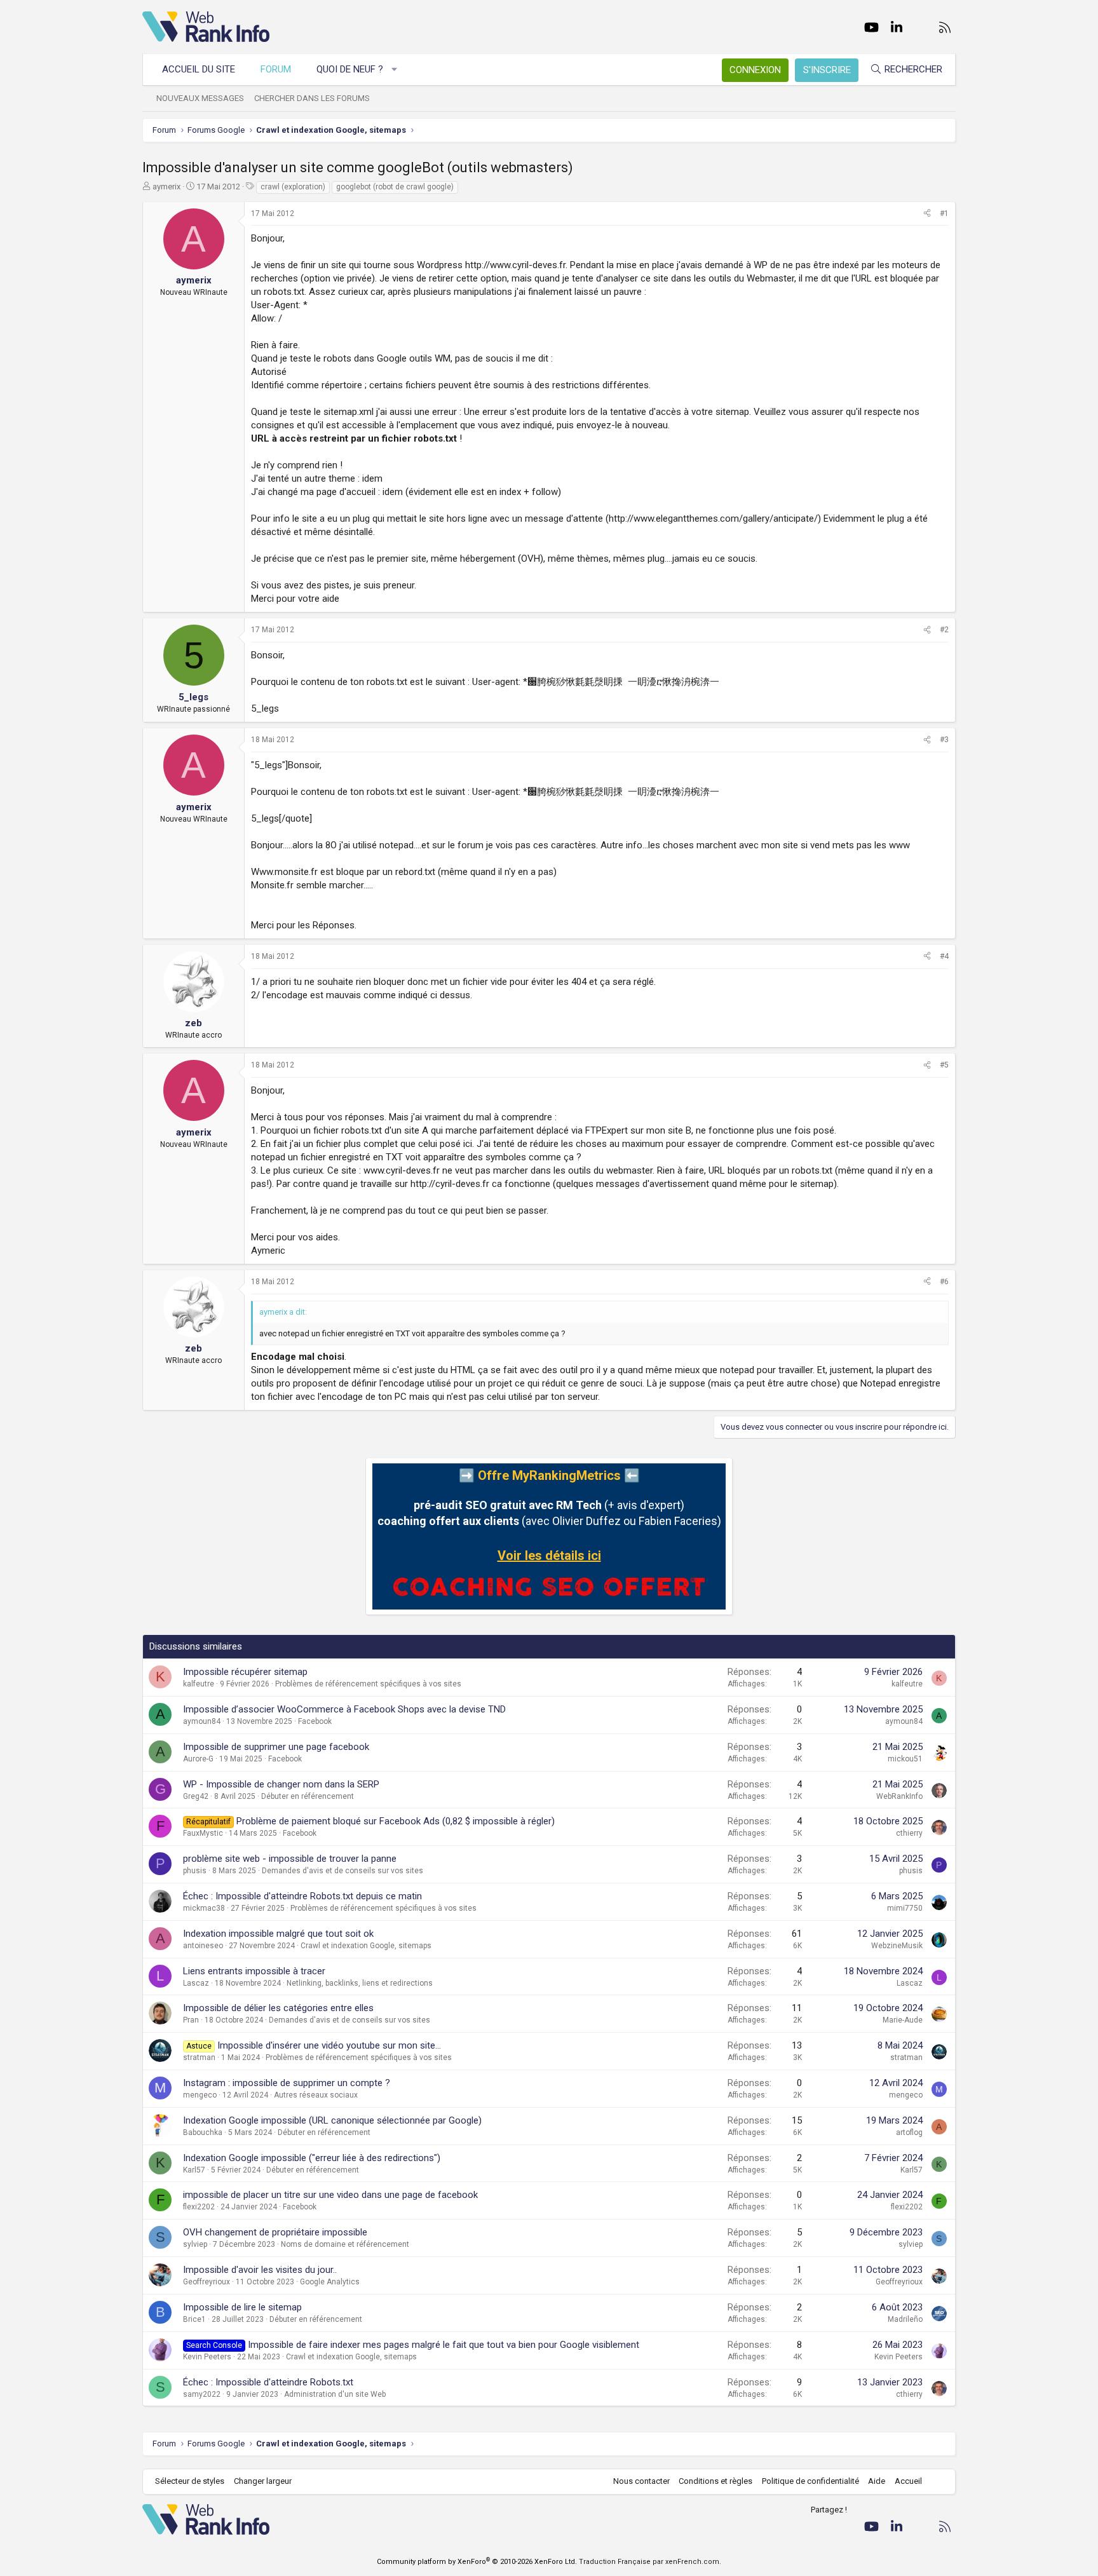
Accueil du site (199, 69)
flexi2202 (199, 2207)
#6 (944, 1282)
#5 (944, 1065)
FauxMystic (203, 1833)
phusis (195, 1871)
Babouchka (203, 2132)
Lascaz (196, 1983)
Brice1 (194, 2319)
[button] (395, 70)
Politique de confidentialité (810, 2481)
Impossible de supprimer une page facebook (276, 1747)
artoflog (909, 2132)
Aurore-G (198, 1759)
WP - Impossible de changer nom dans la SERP (281, 1784)
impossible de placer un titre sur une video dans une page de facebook (330, 2195)
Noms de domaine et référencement (345, 2244)
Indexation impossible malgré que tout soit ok (278, 1934)
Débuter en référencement (308, 1796)
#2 (944, 630)
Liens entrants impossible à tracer (254, 1971)
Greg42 (196, 1796)
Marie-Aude (903, 2020)
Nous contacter (641, 2481)
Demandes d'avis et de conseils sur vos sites (342, 1871)
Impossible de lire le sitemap (242, 2307)
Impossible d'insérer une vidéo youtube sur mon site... (329, 2045)
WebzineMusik (897, 1946)
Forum (276, 69)
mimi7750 (905, 1908)
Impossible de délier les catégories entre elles (278, 2008)
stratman (199, 2057)
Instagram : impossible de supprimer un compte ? (287, 2083)
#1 (944, 214)
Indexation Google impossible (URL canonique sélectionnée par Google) (332, 2120)
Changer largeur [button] (263, 2481)
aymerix (166, 186)
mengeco (200, 2095)
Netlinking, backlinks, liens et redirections (360, 1983)
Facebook (315, 1721)
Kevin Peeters (207, 2357)
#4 (944, 956)
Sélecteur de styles (190, 2481)
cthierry (909, 1833)
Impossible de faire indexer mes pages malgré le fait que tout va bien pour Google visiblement (444, 2345)
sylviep (195, 2244)
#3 (944, 740)
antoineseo (203, 1946)
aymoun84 (202, 1721)
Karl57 (194, 2170)
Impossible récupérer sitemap (245, 1672)
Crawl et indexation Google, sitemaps (366, 1946)
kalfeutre (199, 1684)
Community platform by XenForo (477, 2562)
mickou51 (905, 1759)
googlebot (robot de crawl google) (395, 187)
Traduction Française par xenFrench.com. (650, 2562)
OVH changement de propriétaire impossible (275, 2232)
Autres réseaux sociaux (316, 2095)
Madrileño (905, 2319)
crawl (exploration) (293, 187)
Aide (877, 2481)
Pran (191, 2020)
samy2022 (202, 2394)
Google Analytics (330, 2282)
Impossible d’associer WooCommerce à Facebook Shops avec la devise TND (344, 1709)
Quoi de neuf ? (350, 69)
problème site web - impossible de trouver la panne (290, 1859)
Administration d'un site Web (335, 2394)
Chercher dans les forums (312, 98)
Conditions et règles (715, 2481)
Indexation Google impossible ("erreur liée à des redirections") (312, 2158)
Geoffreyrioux (207, 2282)
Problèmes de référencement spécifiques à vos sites (368, 1684)
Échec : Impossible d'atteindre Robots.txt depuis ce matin (302, 1896)
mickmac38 (204, 1908)
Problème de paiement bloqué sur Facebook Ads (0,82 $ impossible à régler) (396, 1821)
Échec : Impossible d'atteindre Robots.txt (268, 2382)
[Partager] (927, 214)
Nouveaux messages (200, 98)
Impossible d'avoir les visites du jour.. (260, 2270)
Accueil (908, 2481)
